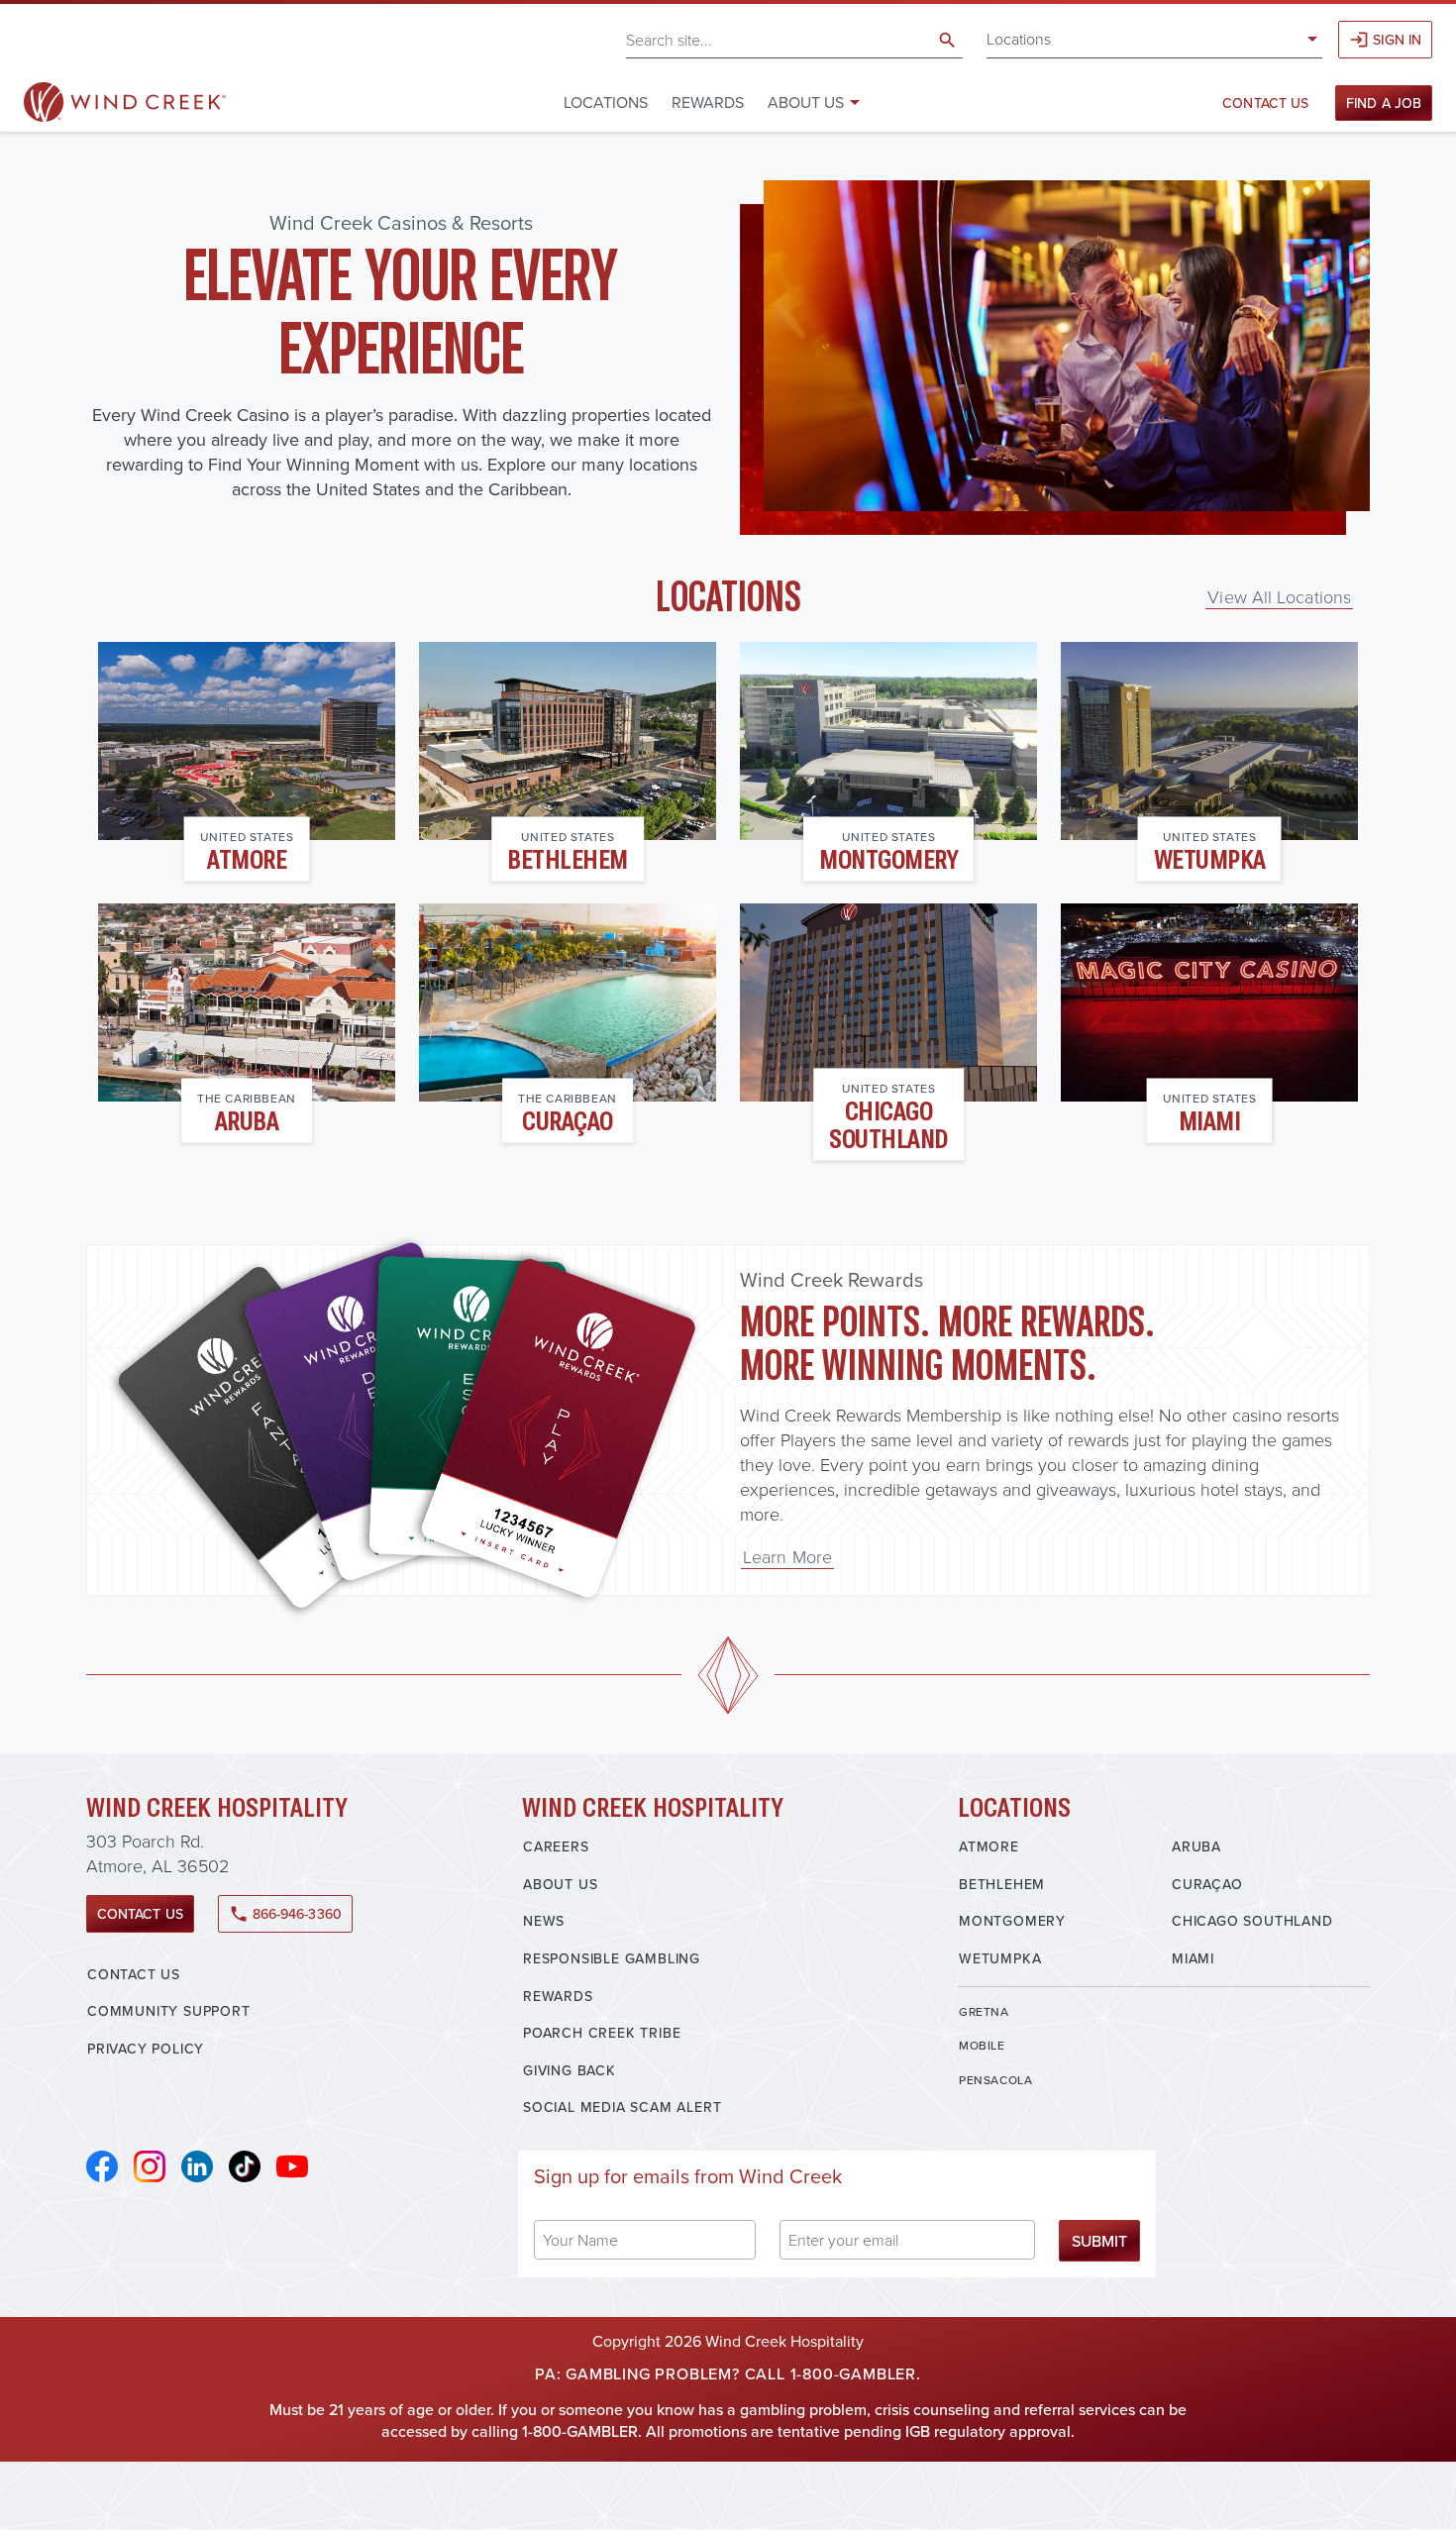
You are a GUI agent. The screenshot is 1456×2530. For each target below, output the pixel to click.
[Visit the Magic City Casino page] (1209, 1002)
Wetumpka (1210, 860)
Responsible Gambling (612, 1958)
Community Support (169, 2011)
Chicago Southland (888, 1126)
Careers (556, 1846)
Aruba (247, 1122)
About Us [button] (806, 102)
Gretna (984, 2011)
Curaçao (568, 1122)
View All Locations (1279, 596)
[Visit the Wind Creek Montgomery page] (888, 741)
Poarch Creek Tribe (602, 2033)
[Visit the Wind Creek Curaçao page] (568, 1002)
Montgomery (888, 860)
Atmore (247, 860)
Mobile (982, 2045)
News (544, 1921)
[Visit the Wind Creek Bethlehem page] (568, 741)
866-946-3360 (285, 1914)
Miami (1210, 1122)
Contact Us (1265, 103)
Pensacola (995, 2080)
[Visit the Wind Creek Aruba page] (247, 1002)
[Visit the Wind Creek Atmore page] (247, 741)
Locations (1019, 39)
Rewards (708, 102)
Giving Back (570, 2070)
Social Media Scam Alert (622, 2107)
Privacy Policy (146, 2049)
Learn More (787, 1556)
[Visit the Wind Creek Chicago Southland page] (888, 1002)
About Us (560, 1884)
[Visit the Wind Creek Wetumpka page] (1209, 741)
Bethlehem (568, 860)
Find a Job (1384, 103)
